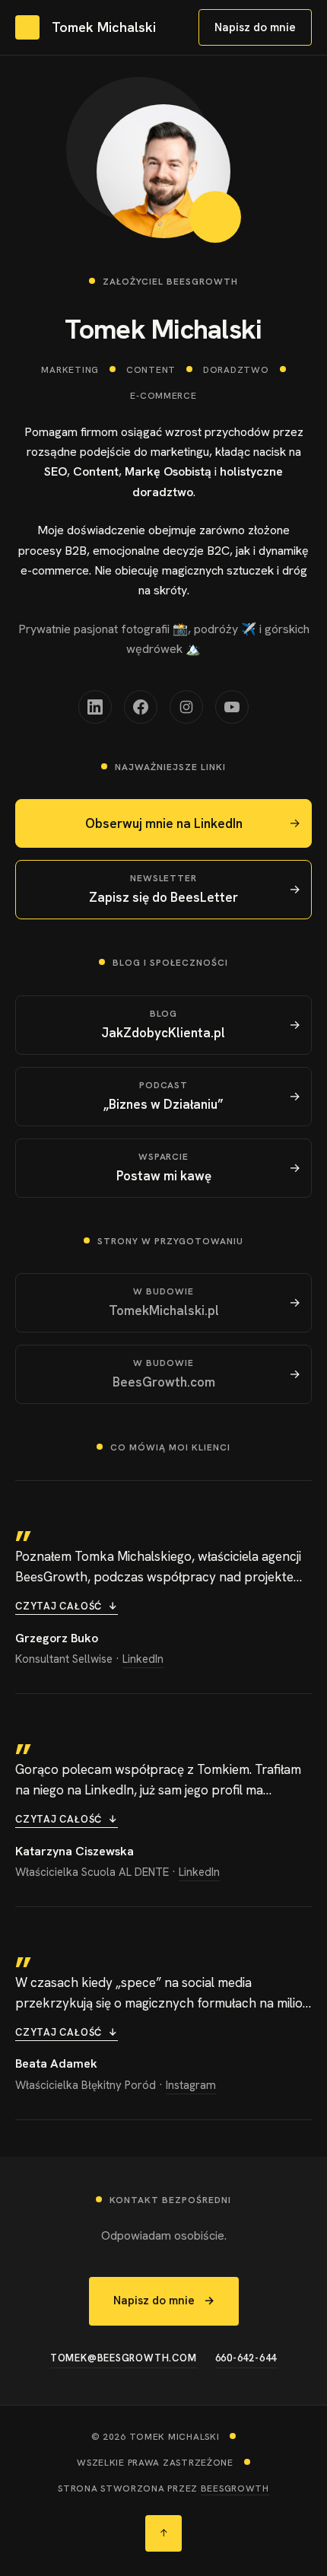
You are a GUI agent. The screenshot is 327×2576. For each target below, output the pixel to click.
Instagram (191, 2085)
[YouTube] (232, 707)
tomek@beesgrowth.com (124, 2358)
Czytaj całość (67, 1606)
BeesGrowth (235, 2488)
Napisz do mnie (255, 27)
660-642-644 (246, 2358)
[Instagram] (186, 707)
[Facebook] (141, 707)
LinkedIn (143, 1659)
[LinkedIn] (95, 707)
